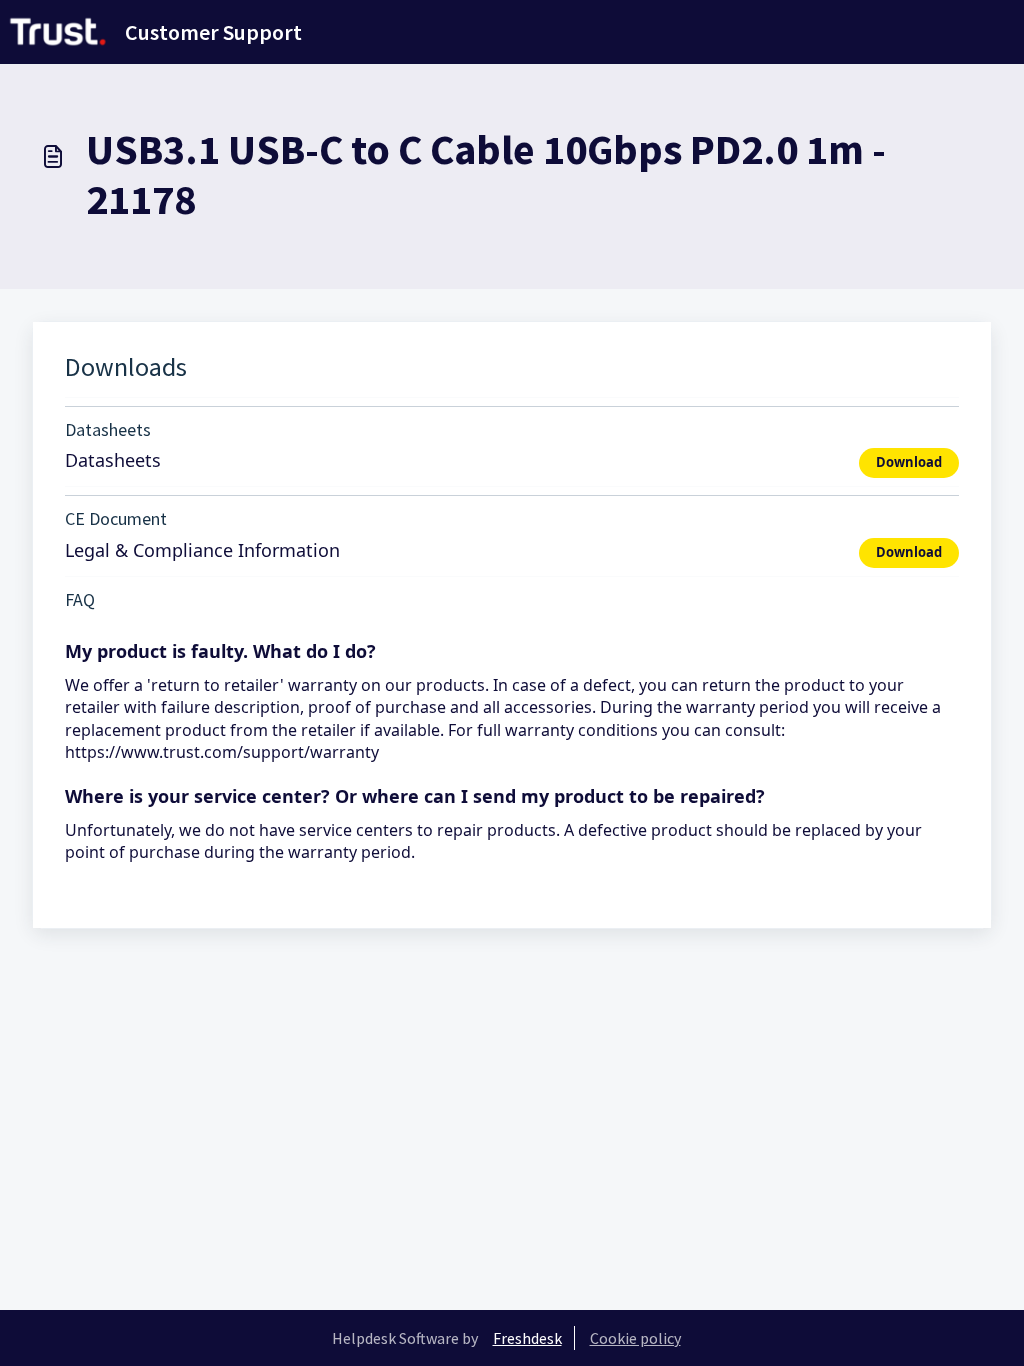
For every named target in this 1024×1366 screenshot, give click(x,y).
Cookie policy (635, 1338)
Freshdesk (527, 1338)
